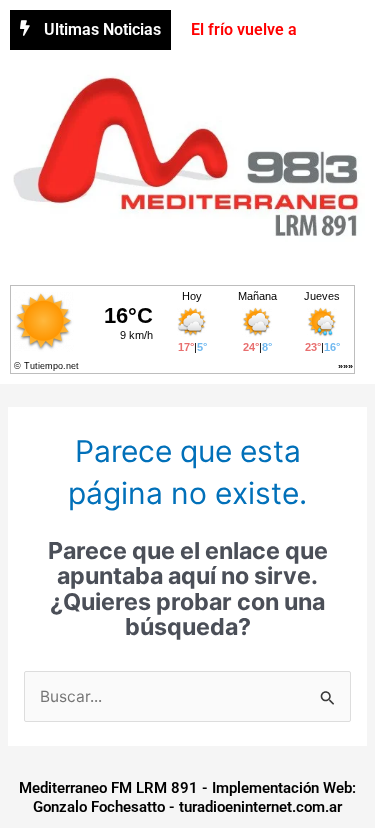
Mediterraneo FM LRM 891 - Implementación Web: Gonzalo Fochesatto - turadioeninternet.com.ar (187, 798)
